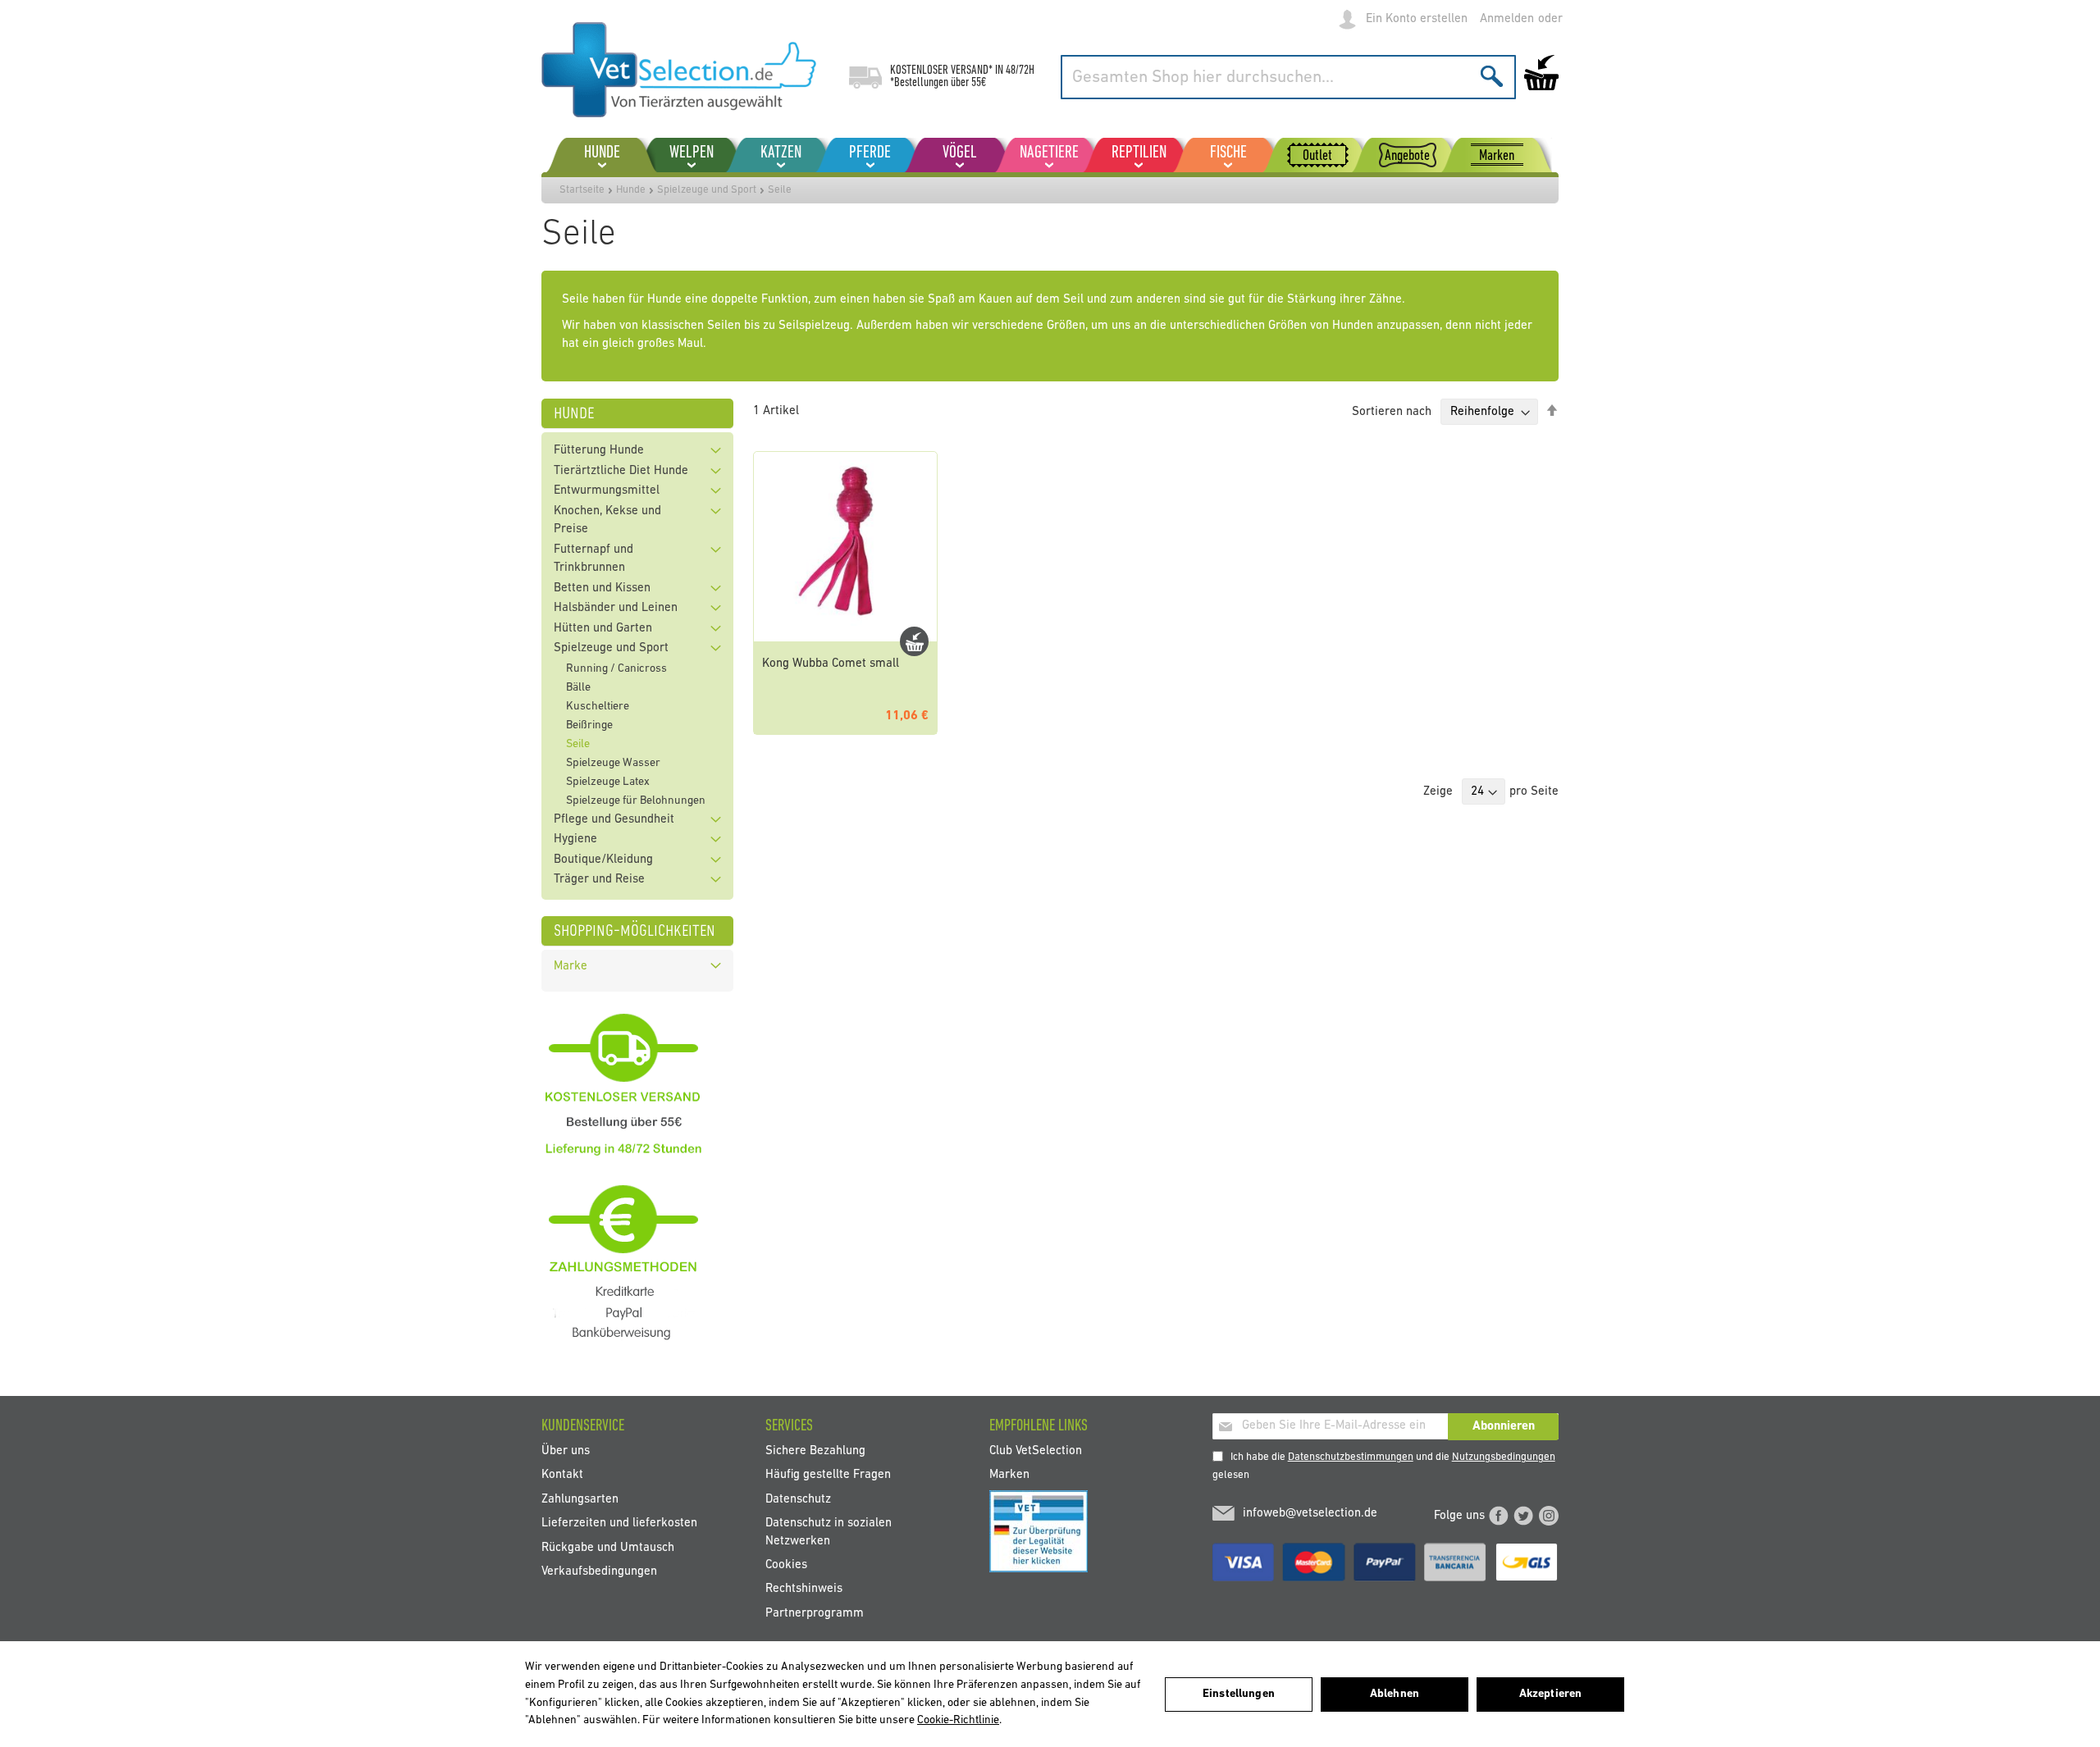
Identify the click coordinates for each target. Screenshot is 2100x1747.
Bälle (578, 688)
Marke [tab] (571, 967)
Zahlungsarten (580, 1499)
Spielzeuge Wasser (613, 763)
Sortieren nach (1392, 412)
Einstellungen (1239, 1694)
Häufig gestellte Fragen (828, 1475)
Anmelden (1507, 19)
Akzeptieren (1551, 1694)
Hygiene (575, 839)
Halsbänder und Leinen (616, 608)
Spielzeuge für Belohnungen (636, 801)
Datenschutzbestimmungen (1351, 1457)
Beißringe (589, 725)
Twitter (1523, 1516)
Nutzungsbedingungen (1504, 1457)
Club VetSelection (1036, 1451)
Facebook (1499, 1516)
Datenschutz (798, 1499)
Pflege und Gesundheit (614, 820)
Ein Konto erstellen (1417, 19)
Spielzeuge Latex (608, 782)
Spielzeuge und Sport (707, 190)
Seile (578, 744)
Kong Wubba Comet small (831, 664)
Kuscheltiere (598, 707)
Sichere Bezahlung (815, 1451)
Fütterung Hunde (599, 451)
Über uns (566, 1451)
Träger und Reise (599, 880)
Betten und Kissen (602, 588)
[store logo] (679, 70)
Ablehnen (1395, 1694)
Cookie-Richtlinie (958, 1720)
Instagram (1549, 1516)
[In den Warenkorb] (914, 641)
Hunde (631, 190)
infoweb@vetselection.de (1310, 1514)
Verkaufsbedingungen (599, 1571)
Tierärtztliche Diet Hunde (621, 471)
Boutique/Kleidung (603, 860)
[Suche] (1492, 76)
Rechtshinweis (804, 1589)
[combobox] (1288, 77)
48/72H (1020, 71)
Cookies (786, 1565)
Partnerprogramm (815, 1613)
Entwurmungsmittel (607, 491)
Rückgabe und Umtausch (608, 1547)
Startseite (582, 190)
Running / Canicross (616, 669)
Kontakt (562, 1475)
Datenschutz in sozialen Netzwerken (829, 1532)
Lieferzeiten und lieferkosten (619, 1523)
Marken (1009, 1475)
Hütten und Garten (603, 629)
